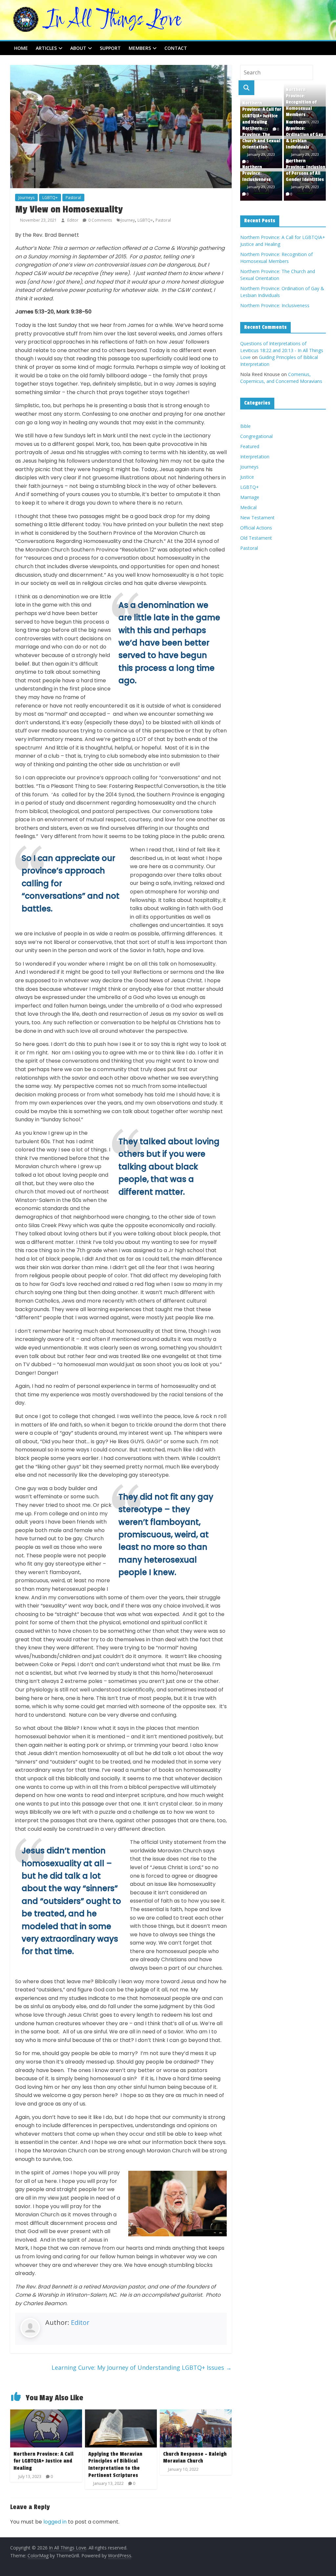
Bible (245, 426)
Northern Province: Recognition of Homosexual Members (301, 102)
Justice (247, 477)
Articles (46, 48)
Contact (176, 48)
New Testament (257, 518)
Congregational (256, 436)
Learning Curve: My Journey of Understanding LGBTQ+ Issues (142, 2367)
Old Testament (256, 538)
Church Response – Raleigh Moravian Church (195, 2458)
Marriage (250, 497)
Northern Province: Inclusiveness (256, 173)
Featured (250, 446)
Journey (128, 220)
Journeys (26, 198)
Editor (73, 220)
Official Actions (256, 528)
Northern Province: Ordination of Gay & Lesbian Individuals (304, 135)
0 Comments (100, 220)
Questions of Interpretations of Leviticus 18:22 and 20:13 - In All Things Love (282, 350)
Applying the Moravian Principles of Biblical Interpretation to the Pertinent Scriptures (115, 2465)
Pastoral (73, 198)
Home (21, 48)
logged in (55, 2522)
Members (140, 48)
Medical (248, 507)
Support (110, 48)
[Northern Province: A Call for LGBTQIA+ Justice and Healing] (46, 2413)
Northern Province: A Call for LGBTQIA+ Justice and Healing (43, 2461)
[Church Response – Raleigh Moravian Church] (196, 2413)
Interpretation (255, 457)
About (78, 48)
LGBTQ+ (50, 198)
